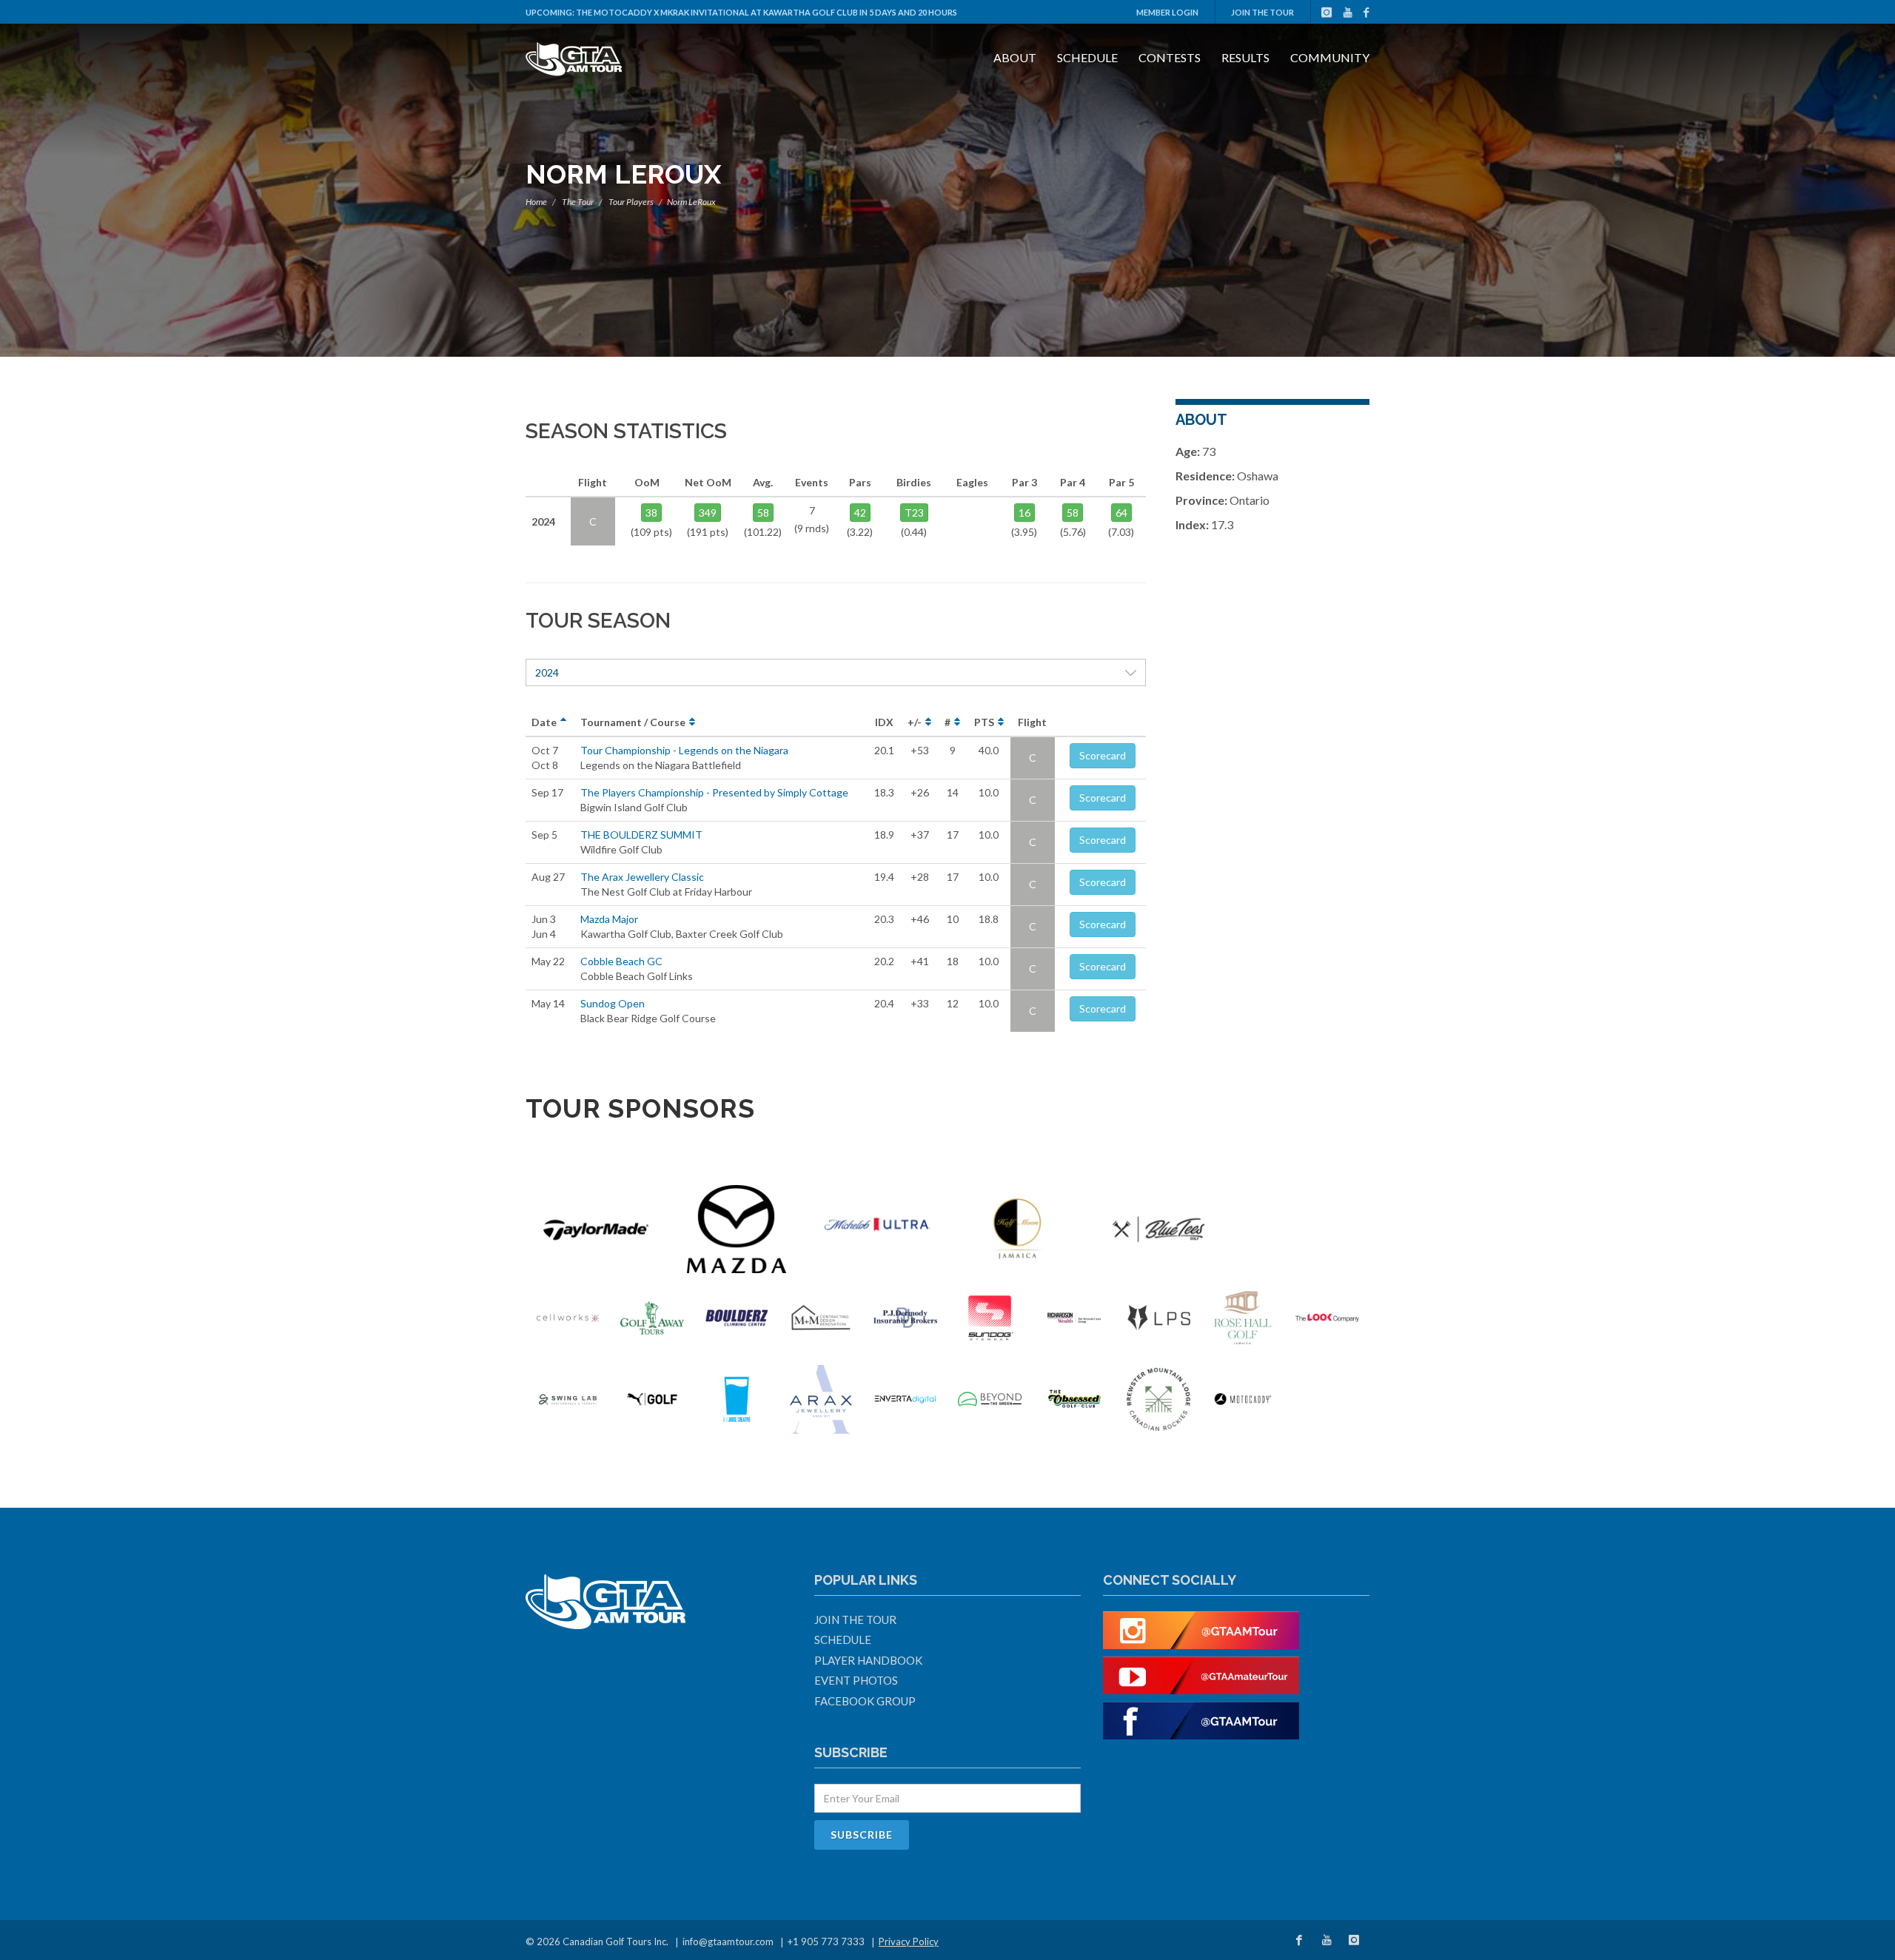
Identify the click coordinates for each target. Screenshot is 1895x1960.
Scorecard (1103, 755)
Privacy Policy (909, 1941)
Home (536, 202)
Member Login (1167, 12)
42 (860, 513)
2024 (547, 672)
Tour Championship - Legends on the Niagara (684, 750)
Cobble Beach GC (621, 961)
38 (651, 513)
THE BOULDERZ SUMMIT (641, 835)
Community (1330, 57)
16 (1024, 513)
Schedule (1087, 57)
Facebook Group (865, 1701)
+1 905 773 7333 (826, 1941)
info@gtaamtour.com (728, 1941)
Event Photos (856, 1680)
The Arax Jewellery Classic (642, 877)
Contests (1170, 57)
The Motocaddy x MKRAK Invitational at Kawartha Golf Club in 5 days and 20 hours (767, 12)
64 (1121, 513)
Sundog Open (613, 1003)
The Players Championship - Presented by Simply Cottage (714, 792)
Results (1245, 57)
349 (708, 513)
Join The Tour (1262, 12)
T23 (914, 513)
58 (763, 513)
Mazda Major (609, 919)
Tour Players (631, 202)
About (1015, 57)
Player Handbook (868, 1660)
